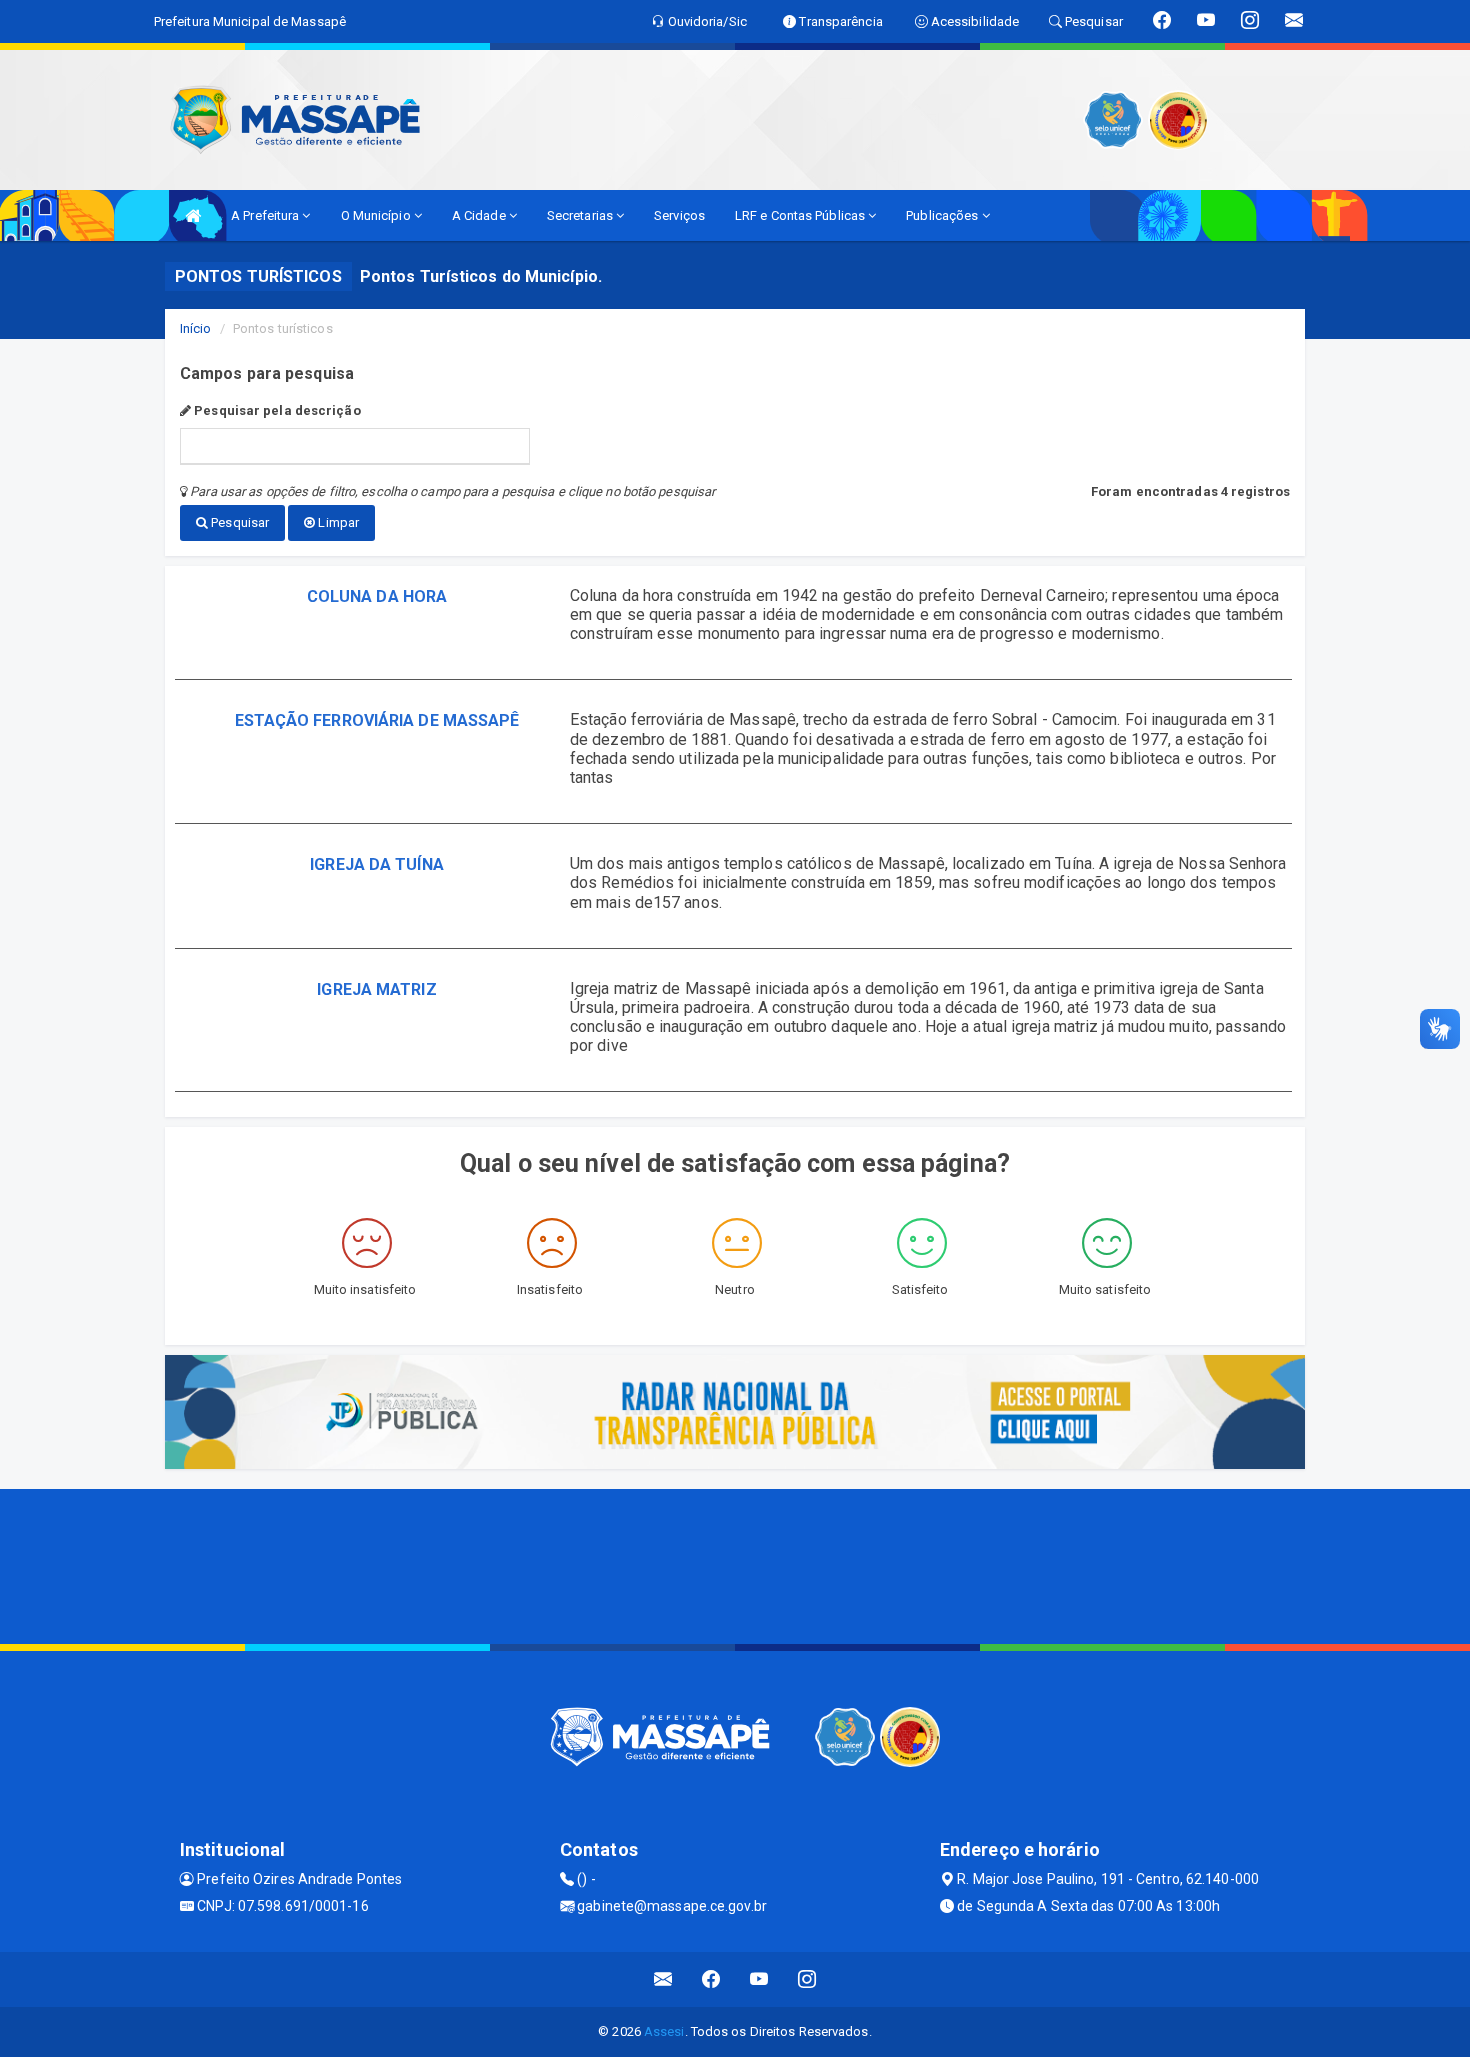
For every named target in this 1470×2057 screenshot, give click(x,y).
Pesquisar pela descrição (276, 410)
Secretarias (581, 215)
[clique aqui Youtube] (759, 1979)
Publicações (943, 215)
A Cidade (480, 215)
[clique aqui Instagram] (807, 1979)
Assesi (664, 2031)
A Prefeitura (266, 215)
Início (196, 328)
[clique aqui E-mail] (663, 1979)
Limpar (337, 522)
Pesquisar (238, 522)
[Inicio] (193, 215)
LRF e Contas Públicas (801, 215)
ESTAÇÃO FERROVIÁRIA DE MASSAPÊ (377, 720)
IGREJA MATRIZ (376, 989)
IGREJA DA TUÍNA (377, 864)
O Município (377, 215)
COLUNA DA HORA (377, 596)
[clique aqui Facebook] (711, 1979)
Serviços (679, 215)
